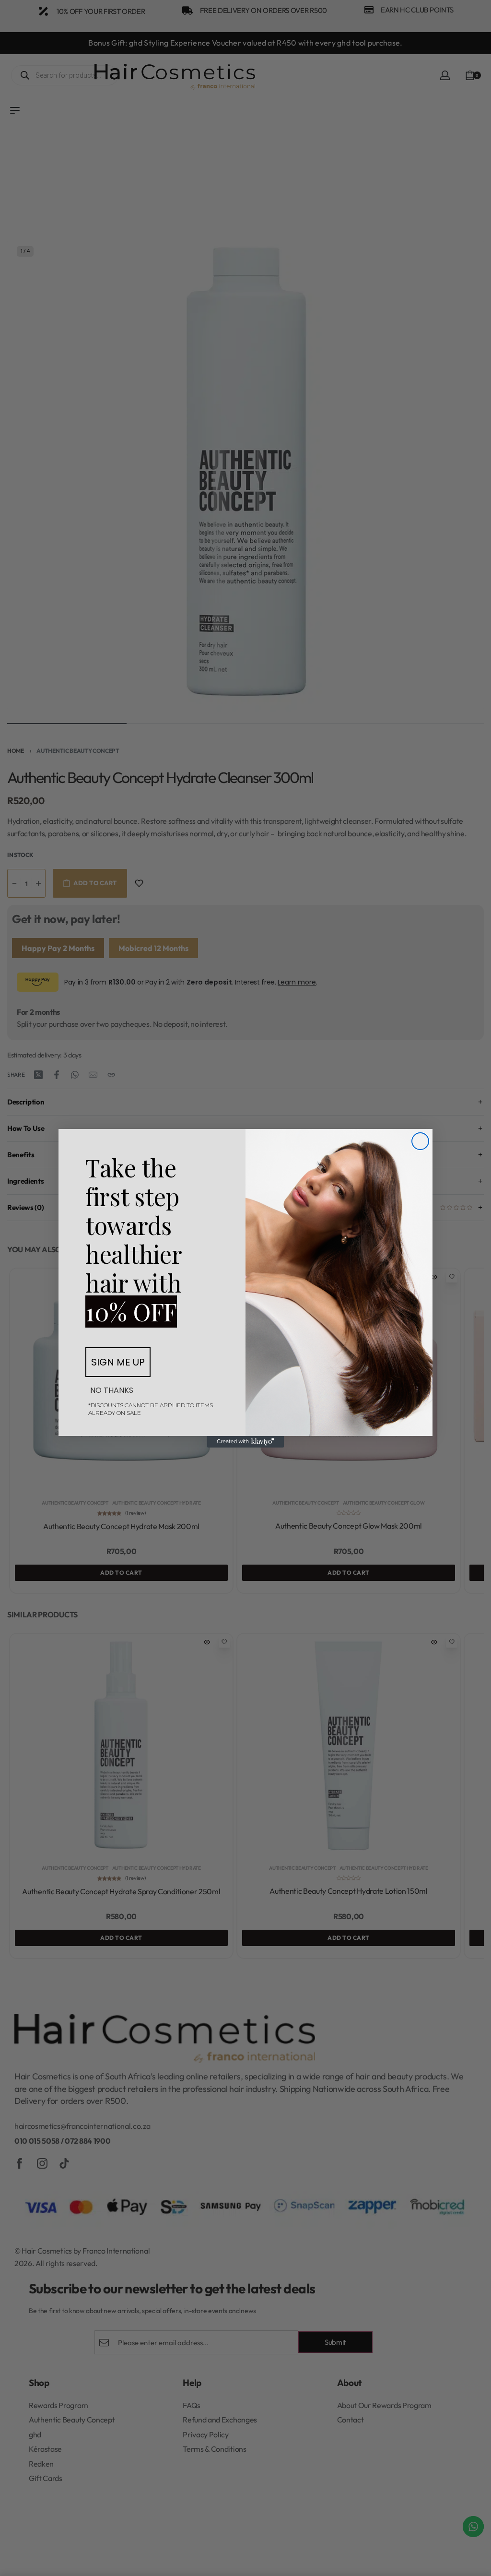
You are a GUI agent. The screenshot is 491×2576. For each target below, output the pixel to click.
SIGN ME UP (118, 1362)
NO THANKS (112, 1390)
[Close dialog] (420, 1141)
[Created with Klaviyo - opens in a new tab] (245, 1442)
